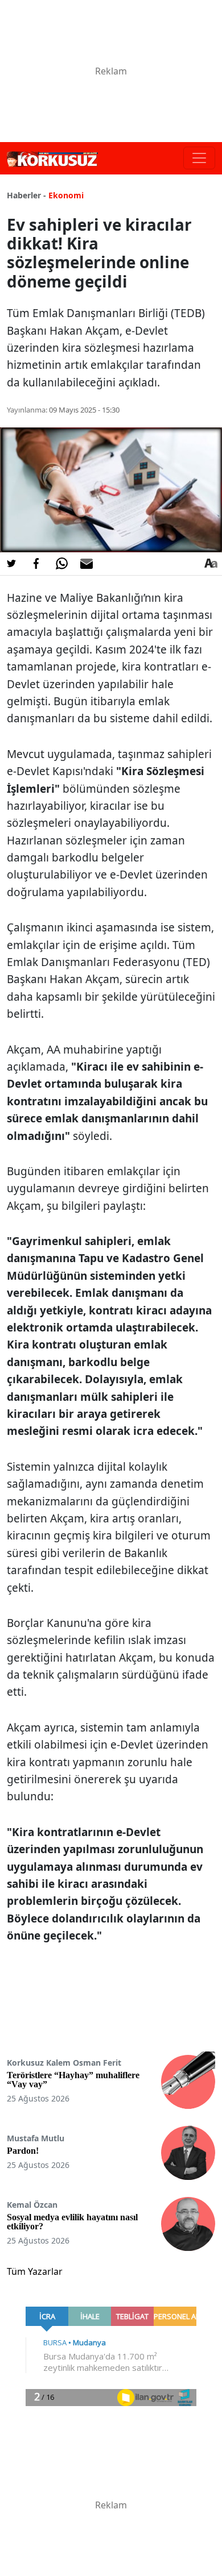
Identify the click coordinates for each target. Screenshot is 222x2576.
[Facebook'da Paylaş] (36, 564)
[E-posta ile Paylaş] (87, 564)
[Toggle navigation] (199, 158)
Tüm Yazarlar (35, 2271)
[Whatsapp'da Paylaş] (61, 564)
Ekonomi (66, 195)
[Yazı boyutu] (211, 564)
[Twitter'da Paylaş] (11, 564)
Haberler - (26, 195)
